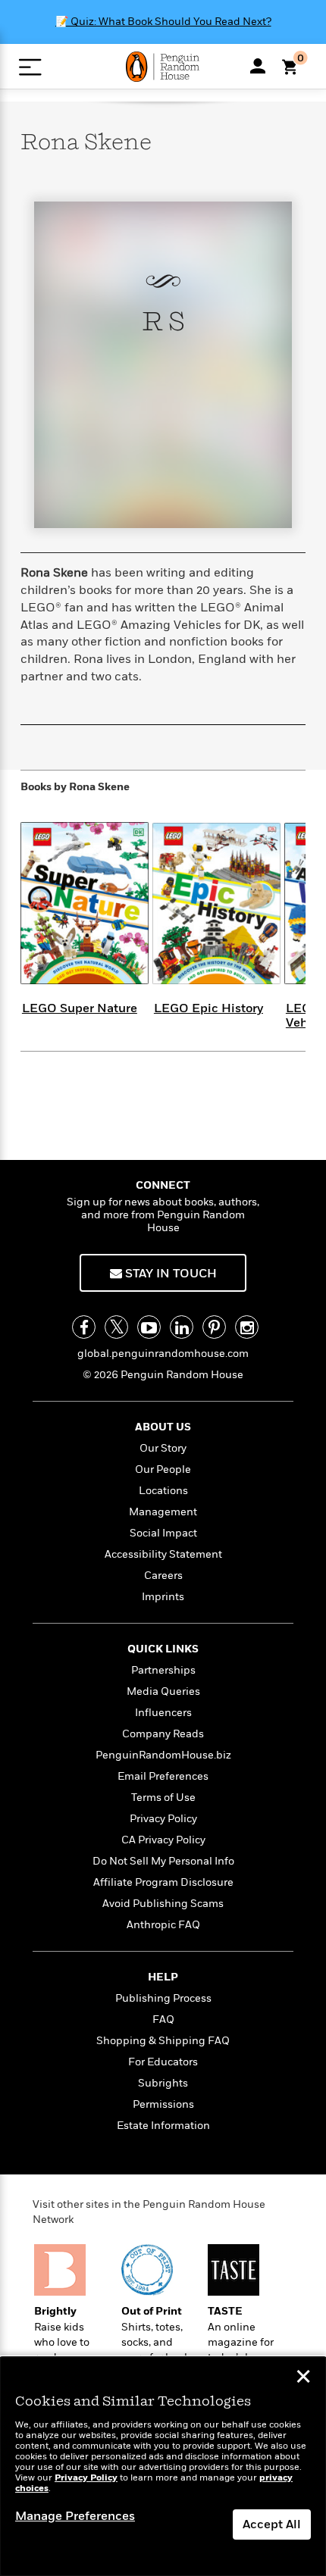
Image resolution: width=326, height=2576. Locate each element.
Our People (163, 1469)
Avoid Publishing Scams (163, 1904)
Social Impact (163, 1533)
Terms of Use (163, 1798)
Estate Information (163, 2126)
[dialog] (163, 2467)
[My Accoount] (258, 66)
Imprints (163, 1597)
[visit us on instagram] (247, 1327)
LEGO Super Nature (80, 1008)
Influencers (163, 1713)
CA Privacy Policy (163, 1840)
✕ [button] (303, 2378)
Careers (163, 1576)
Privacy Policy (163, 1819)
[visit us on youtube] (149, 1327)
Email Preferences (163, 1776)
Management (163, 1512)
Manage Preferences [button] (75, 2516)
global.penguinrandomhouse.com (163, 1354)
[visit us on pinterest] (214, 1327)
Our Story (163, 1448)
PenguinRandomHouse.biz (163, 1755)
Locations (163, 1491)
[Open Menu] (30, 67)
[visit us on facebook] (84, 1327)
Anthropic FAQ (163, 1925)
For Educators (163, 2062)
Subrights (163, 2083)
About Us (163, 1427)
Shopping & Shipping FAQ (163, 2041)
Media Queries (163, 1691)
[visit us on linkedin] (182, 1327)
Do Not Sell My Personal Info (163, 1861)
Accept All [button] (272, 2524)
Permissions (163, 2104)
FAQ (163, 2020)
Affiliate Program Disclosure (163, 1882)
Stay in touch (169, 1274)
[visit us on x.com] (116, 1327)
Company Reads (163, 1734)
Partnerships (163, 1670)
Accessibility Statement (163, 1554)
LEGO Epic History (208, 1008)
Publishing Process (163, 1998)
